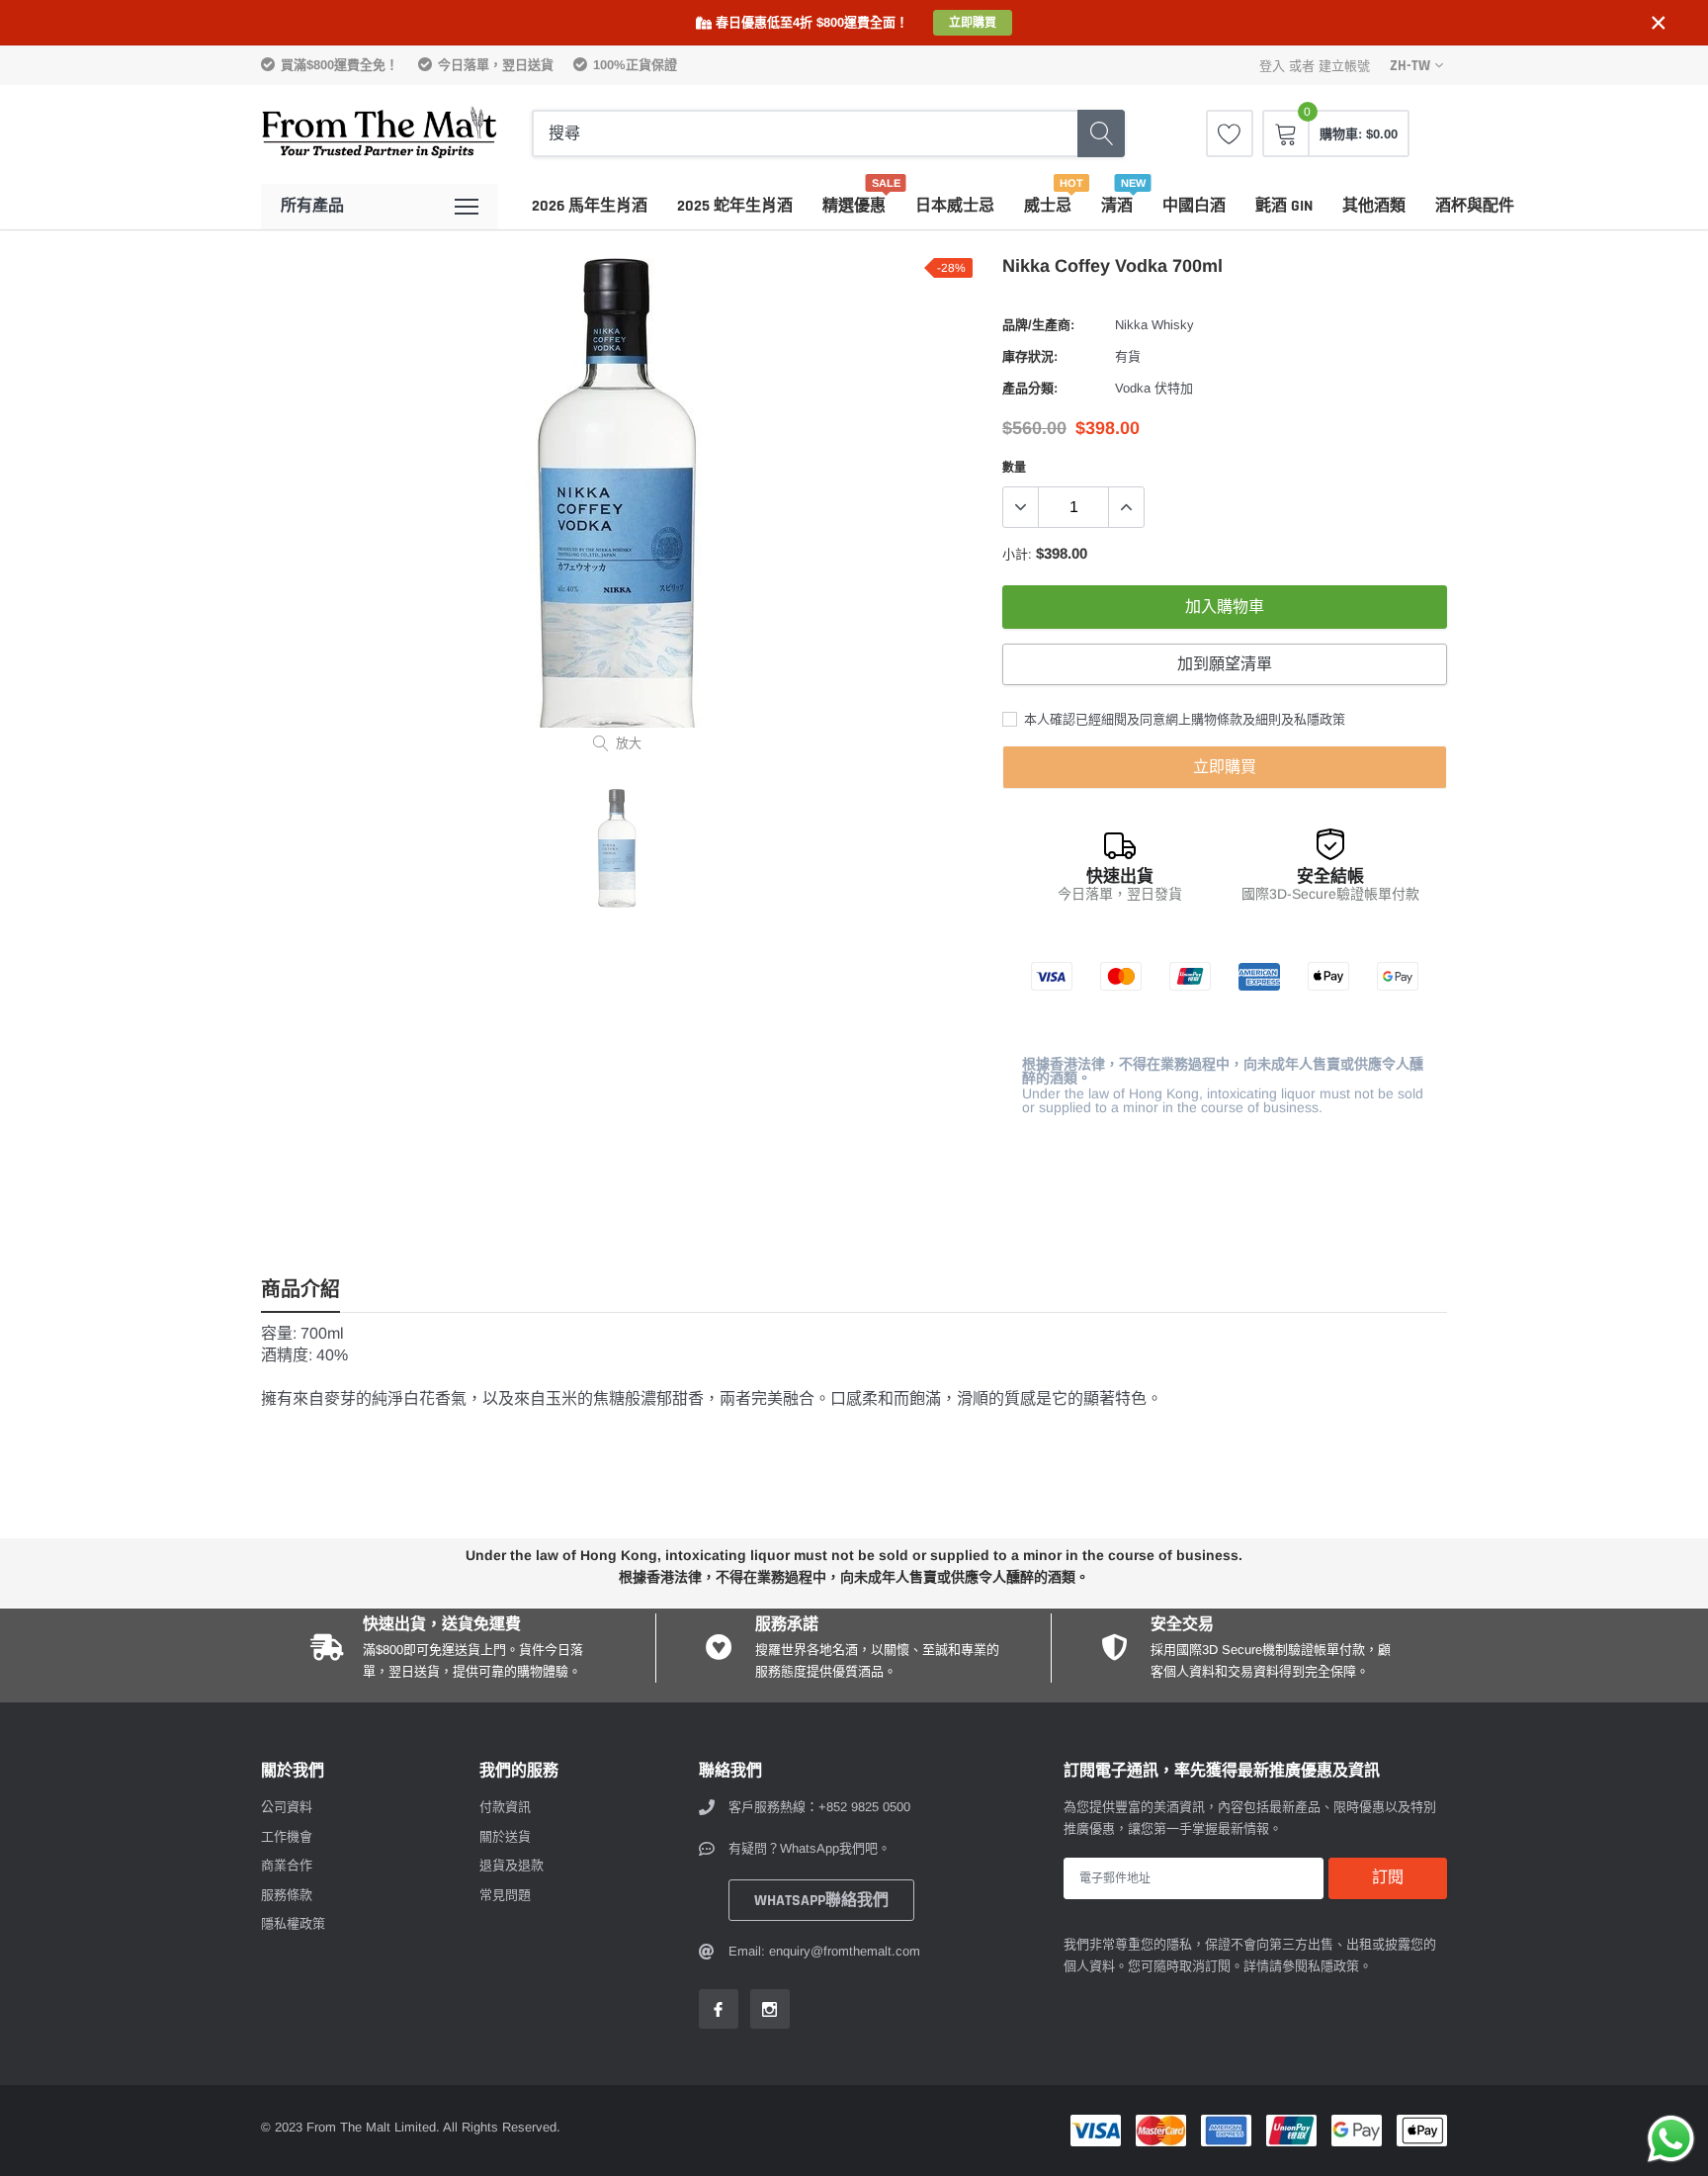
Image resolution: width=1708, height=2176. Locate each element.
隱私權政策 (293, 1923)
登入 (1272, 66)
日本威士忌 (955, 206)
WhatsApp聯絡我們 (821, 1901)
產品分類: (1030, 388)
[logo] (380, 133)
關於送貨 (505, 1836)
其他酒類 (1374, 206)
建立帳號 (1344, 66)
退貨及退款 (512, 1865)
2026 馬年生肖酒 (590, 206)
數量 (1014, 468)
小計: (1017, 554)
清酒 (1117, 206)
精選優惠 (854, 206)
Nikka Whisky (1154, 325)
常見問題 (505, 1895)
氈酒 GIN (1284, 206)
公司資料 (287, 1807)
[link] (1230, 133)
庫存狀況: (1030, 356)
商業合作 (287, 1865)
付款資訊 (505, 1807)
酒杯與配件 (1475, 206)
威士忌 (1048, 206)
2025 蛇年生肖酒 (735, 206)
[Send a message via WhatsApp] (1671, 2139)
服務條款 (287, 1895)
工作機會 (287, 1836)
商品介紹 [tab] (300, 1291)
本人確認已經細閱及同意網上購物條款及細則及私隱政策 (1183, 719)
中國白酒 (1194, 206)
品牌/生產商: (1038, 325)
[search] (1101, 133)
